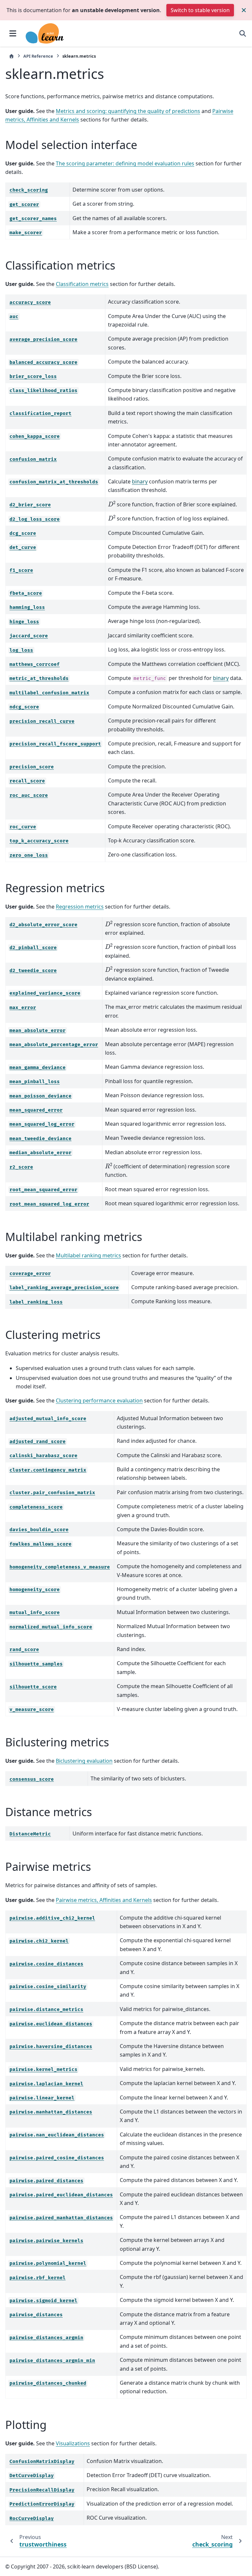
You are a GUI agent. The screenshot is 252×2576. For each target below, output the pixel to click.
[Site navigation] (13, 33)
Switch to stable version (200, 10)
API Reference (38, 56)
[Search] (243, 33)
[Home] (11, 56)
